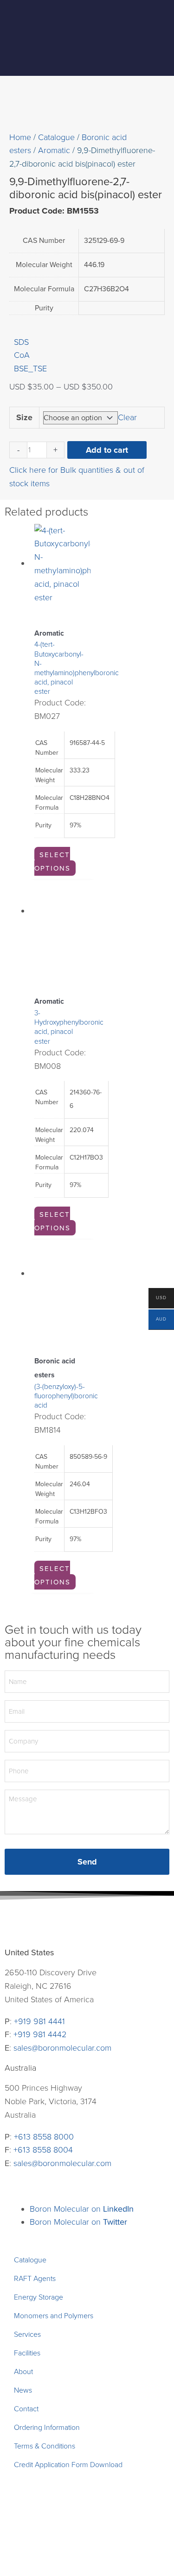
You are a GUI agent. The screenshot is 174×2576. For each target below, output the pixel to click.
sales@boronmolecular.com (62, 2048)
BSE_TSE (30, 369)
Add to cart (107, 450)
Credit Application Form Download (68, 2465)
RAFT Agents (35, 2279)
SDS (21, 342)
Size (24, 417)
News (23, 2390)
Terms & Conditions (45, 2446)
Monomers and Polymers (54, 2316)
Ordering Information (47, 2428)
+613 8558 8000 (44, 2137)
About (23, 2372)
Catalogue (56, 137)
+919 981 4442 (40, 2034)
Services (27, 2334)
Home (20, 137)
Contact (26, 2409)
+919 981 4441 (39, 2021)
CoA (22, 355)
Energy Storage (39, 2297)
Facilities (27, 2353)
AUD (158, 1320)
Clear (127, 417)
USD (158, 1299)
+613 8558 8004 (43, 2150)
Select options (52, 862)
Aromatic (54, 150)
